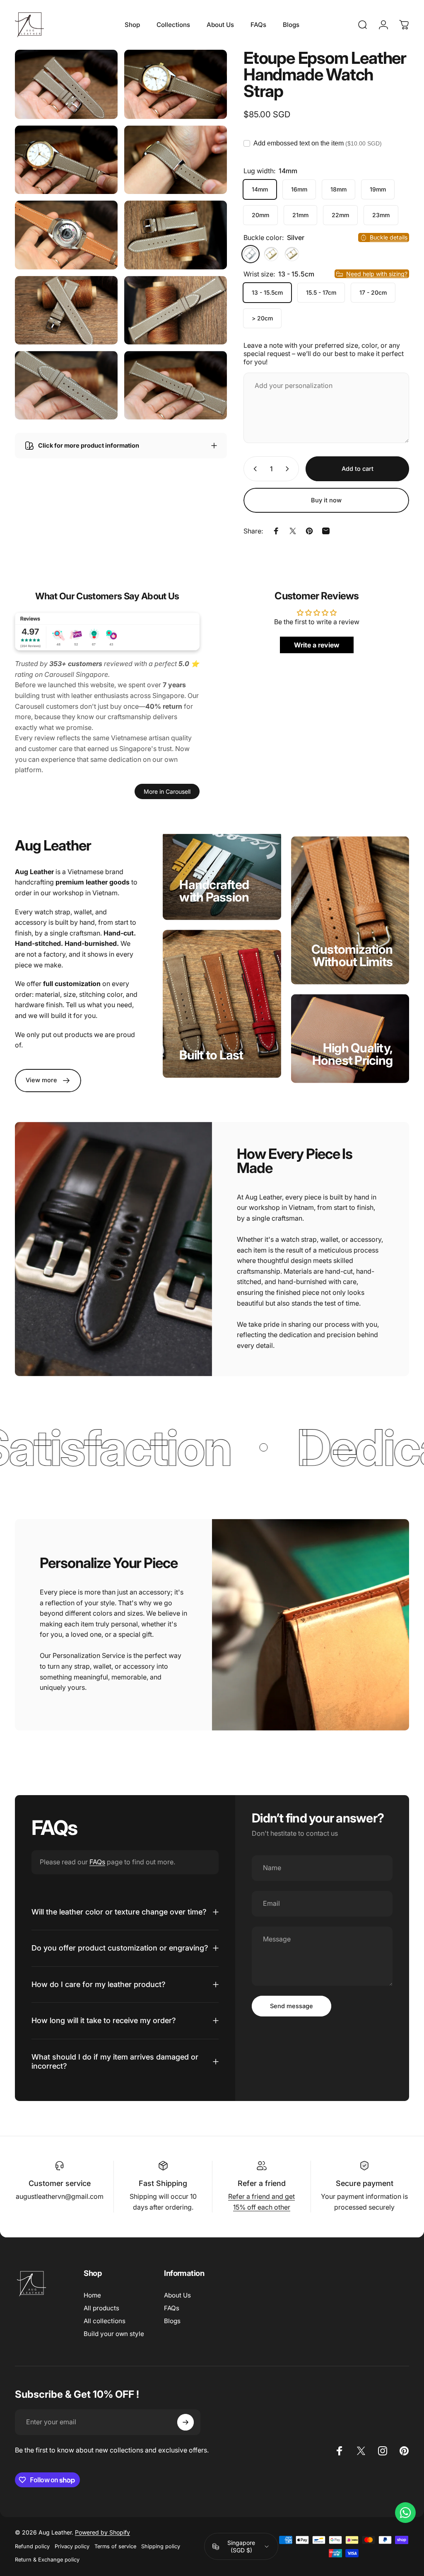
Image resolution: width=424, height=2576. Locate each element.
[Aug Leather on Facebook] (340, 2451)
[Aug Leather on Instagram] (383, 2451)
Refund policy (32, 2546)
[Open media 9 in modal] (66, 385)
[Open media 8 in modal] (176, 310)
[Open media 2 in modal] (176, 84)
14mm (260, 189)
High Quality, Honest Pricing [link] (353, 1054)
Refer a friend (262, 2183)
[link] (48, 1081)
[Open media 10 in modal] (176, 385)
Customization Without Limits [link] (352, 955)
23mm (381, 215)
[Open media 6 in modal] (176, 235)
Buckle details (389, 237)
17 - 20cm (373, 292)
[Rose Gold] (292, 254)
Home (92, 2295)
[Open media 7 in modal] (66, 310)
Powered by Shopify (102, 2532)
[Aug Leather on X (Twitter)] (361, 2451)
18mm (338, 189)
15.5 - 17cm (321, 292)
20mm (260, 215)
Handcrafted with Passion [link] (214, 891)
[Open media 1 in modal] (66, 84)
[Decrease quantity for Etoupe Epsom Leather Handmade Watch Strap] (253, 469)
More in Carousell (167, 791)
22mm (340, 215)
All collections (105, 2321)
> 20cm (262, 318)
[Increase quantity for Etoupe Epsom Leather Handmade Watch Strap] (289, 469)
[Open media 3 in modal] (66, 160)
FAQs (97, 1862)
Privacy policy (72, 2546)
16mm (299, 189)
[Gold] (271, 254)
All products (101, 2308)
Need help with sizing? (377, 274)
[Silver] (251, 254)
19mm (378, 189)
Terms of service (115, 2546)
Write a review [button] (317, 645)
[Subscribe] (185, 2422)
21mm (300, 215)
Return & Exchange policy (47, 2560)
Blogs (172, 2321)
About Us (177, 2295)
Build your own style (114, 2334)
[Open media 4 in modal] (176, 160)
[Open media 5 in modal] (66, 235)
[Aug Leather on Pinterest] (404, 2451)
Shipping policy (161, 2546)
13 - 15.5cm (267, 292)
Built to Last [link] (211, 1055)
